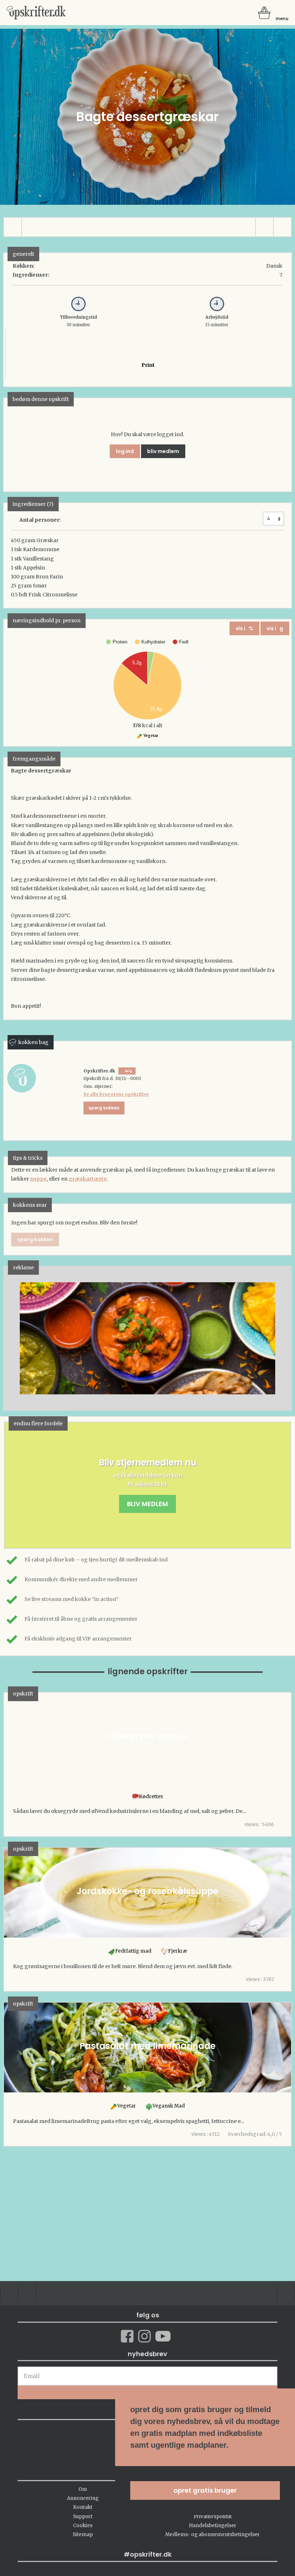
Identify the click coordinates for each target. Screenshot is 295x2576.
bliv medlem (163, 451)
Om (83, 2489)
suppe (38, 1179)
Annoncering (83, 2498)
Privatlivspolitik (213, 2517)
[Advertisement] (147, 1345)
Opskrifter (36, 13)
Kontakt (83, 2507)
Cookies (83, 2526)
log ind (125, 451)
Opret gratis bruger (205, 2490)
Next (275, 1338)
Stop (9, 1338)
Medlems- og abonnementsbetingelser (212, 2535)
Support (83, 2517)
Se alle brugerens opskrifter (116, 1094)
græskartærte (88, 1179)
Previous (20, 1338)
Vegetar (151, 736)
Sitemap (83, 2535)
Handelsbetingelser (213, 2526)
